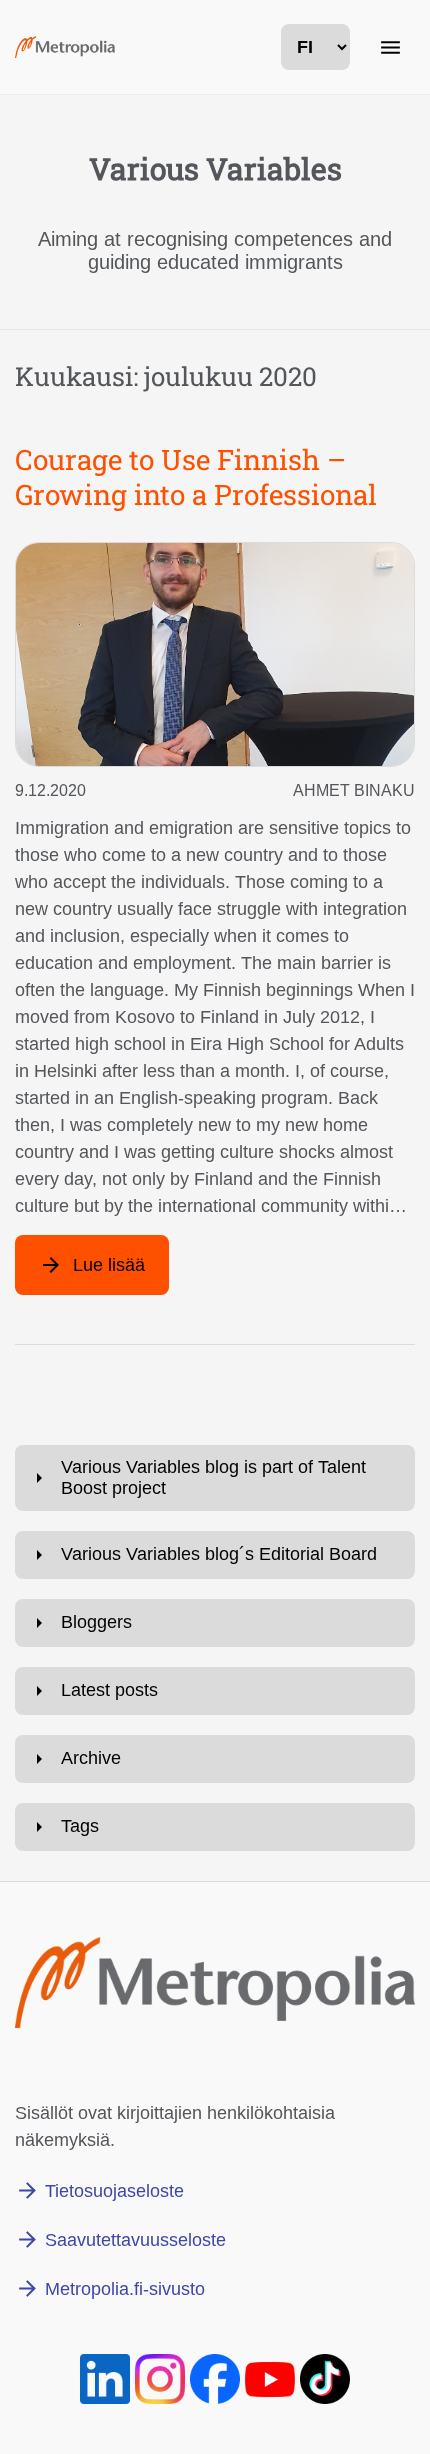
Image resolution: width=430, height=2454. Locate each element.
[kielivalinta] (315, 47)
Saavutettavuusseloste (135, 2240)
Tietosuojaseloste (114, 2191)
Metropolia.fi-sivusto (125, 2289)
